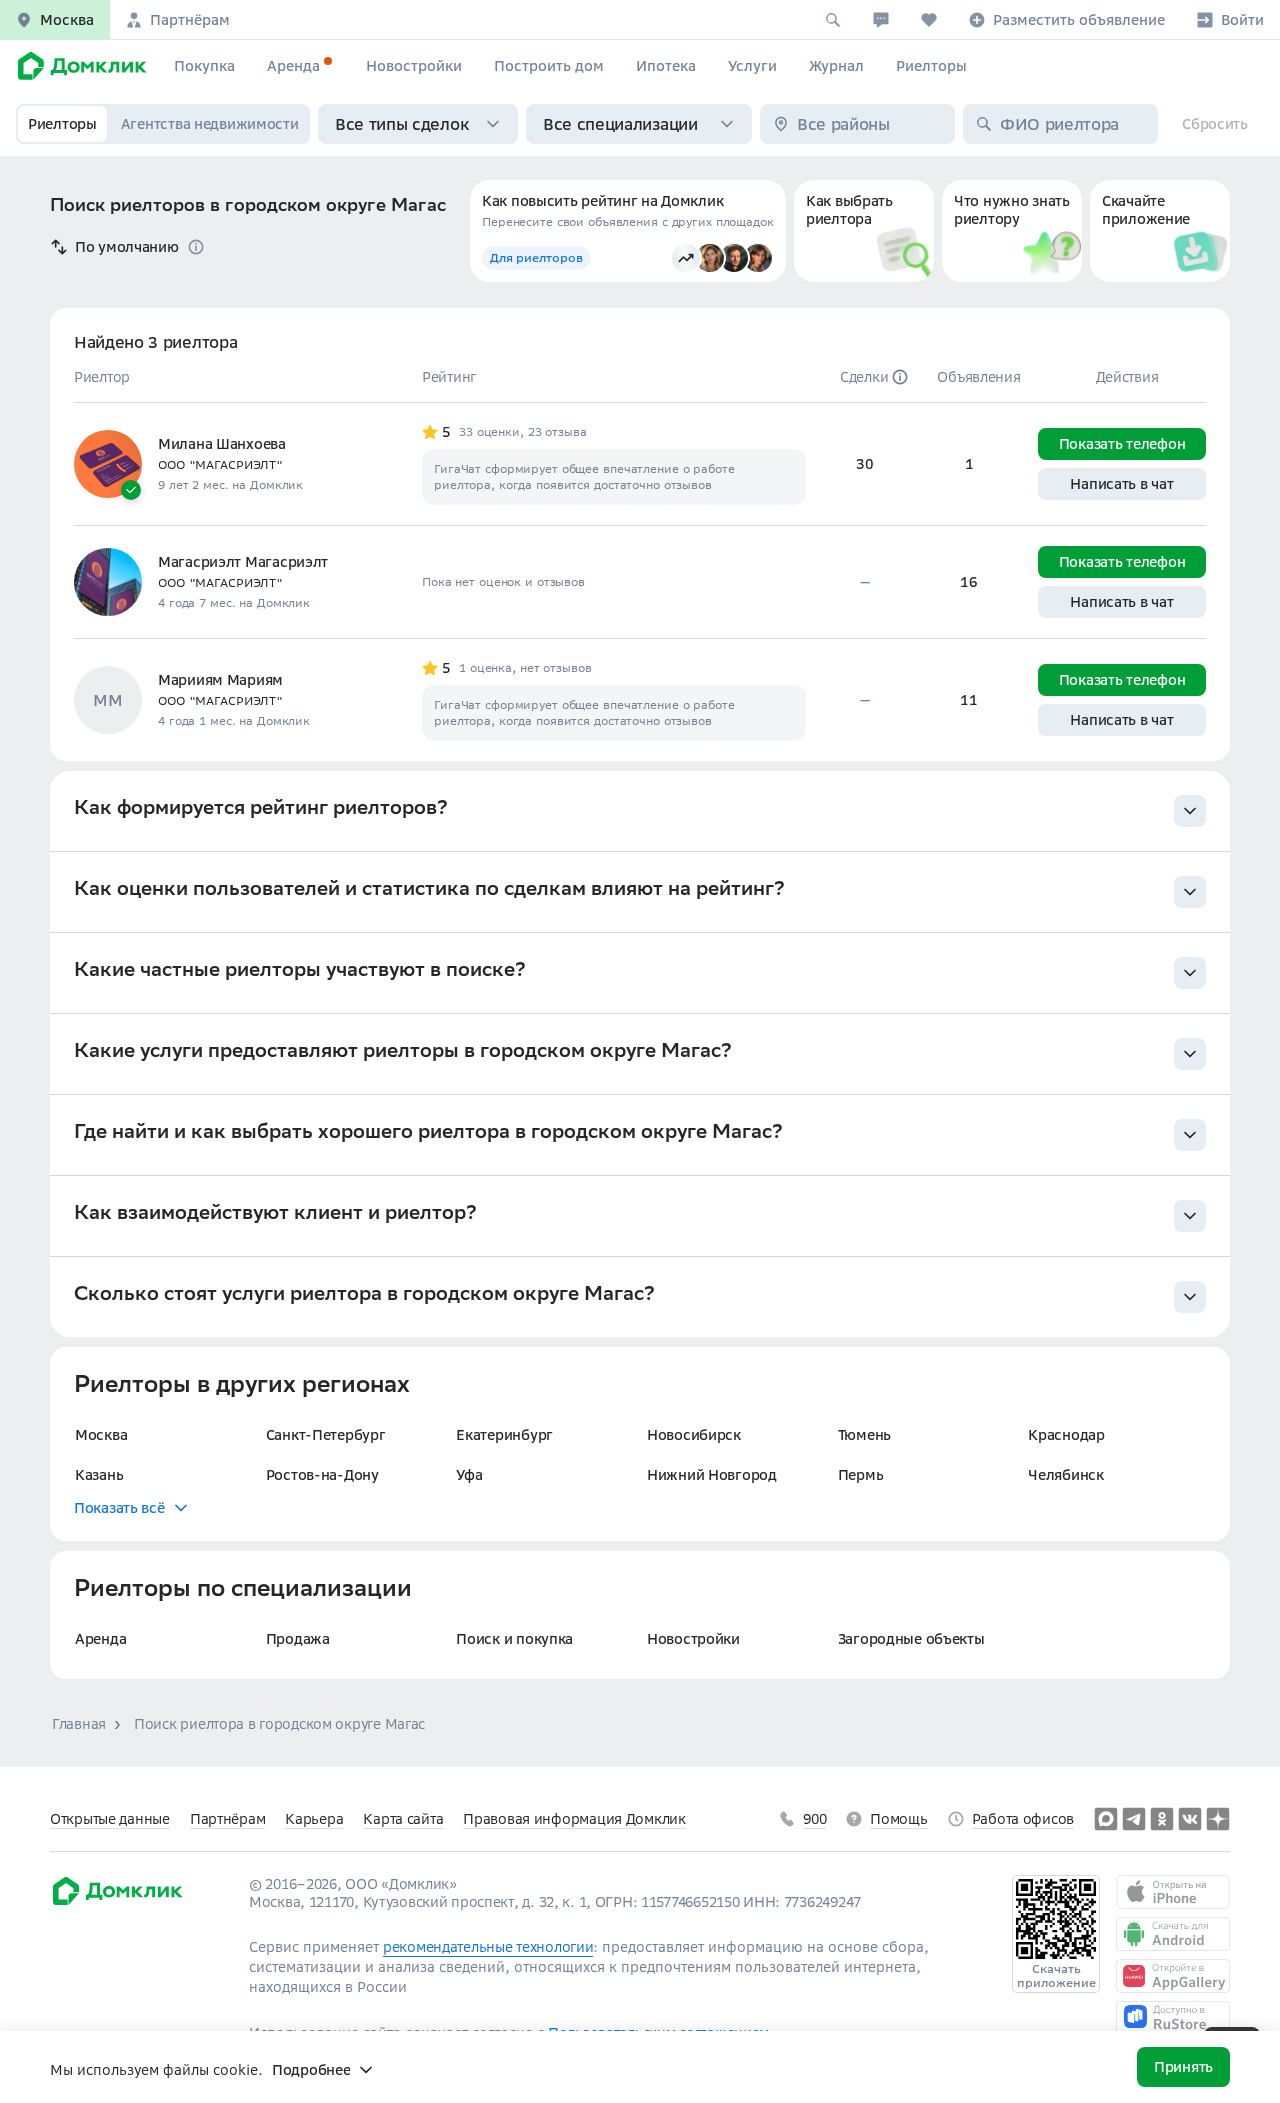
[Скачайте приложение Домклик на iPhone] (1173, 1892)
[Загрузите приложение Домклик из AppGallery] (1173, 1976)
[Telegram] (1134, 1819)
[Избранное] (929, 20)
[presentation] (640, 811)
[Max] (1106, 1819)
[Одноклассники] (1162, 1819)
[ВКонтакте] (1190, 1819)
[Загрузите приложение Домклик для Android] (1173, 1934)
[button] (55, 20)
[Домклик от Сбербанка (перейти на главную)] (116, 1902)
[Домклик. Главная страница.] (79, 66)
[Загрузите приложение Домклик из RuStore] (1173, 2018)
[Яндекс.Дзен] (1218, 1819)
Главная (79, 1724)
